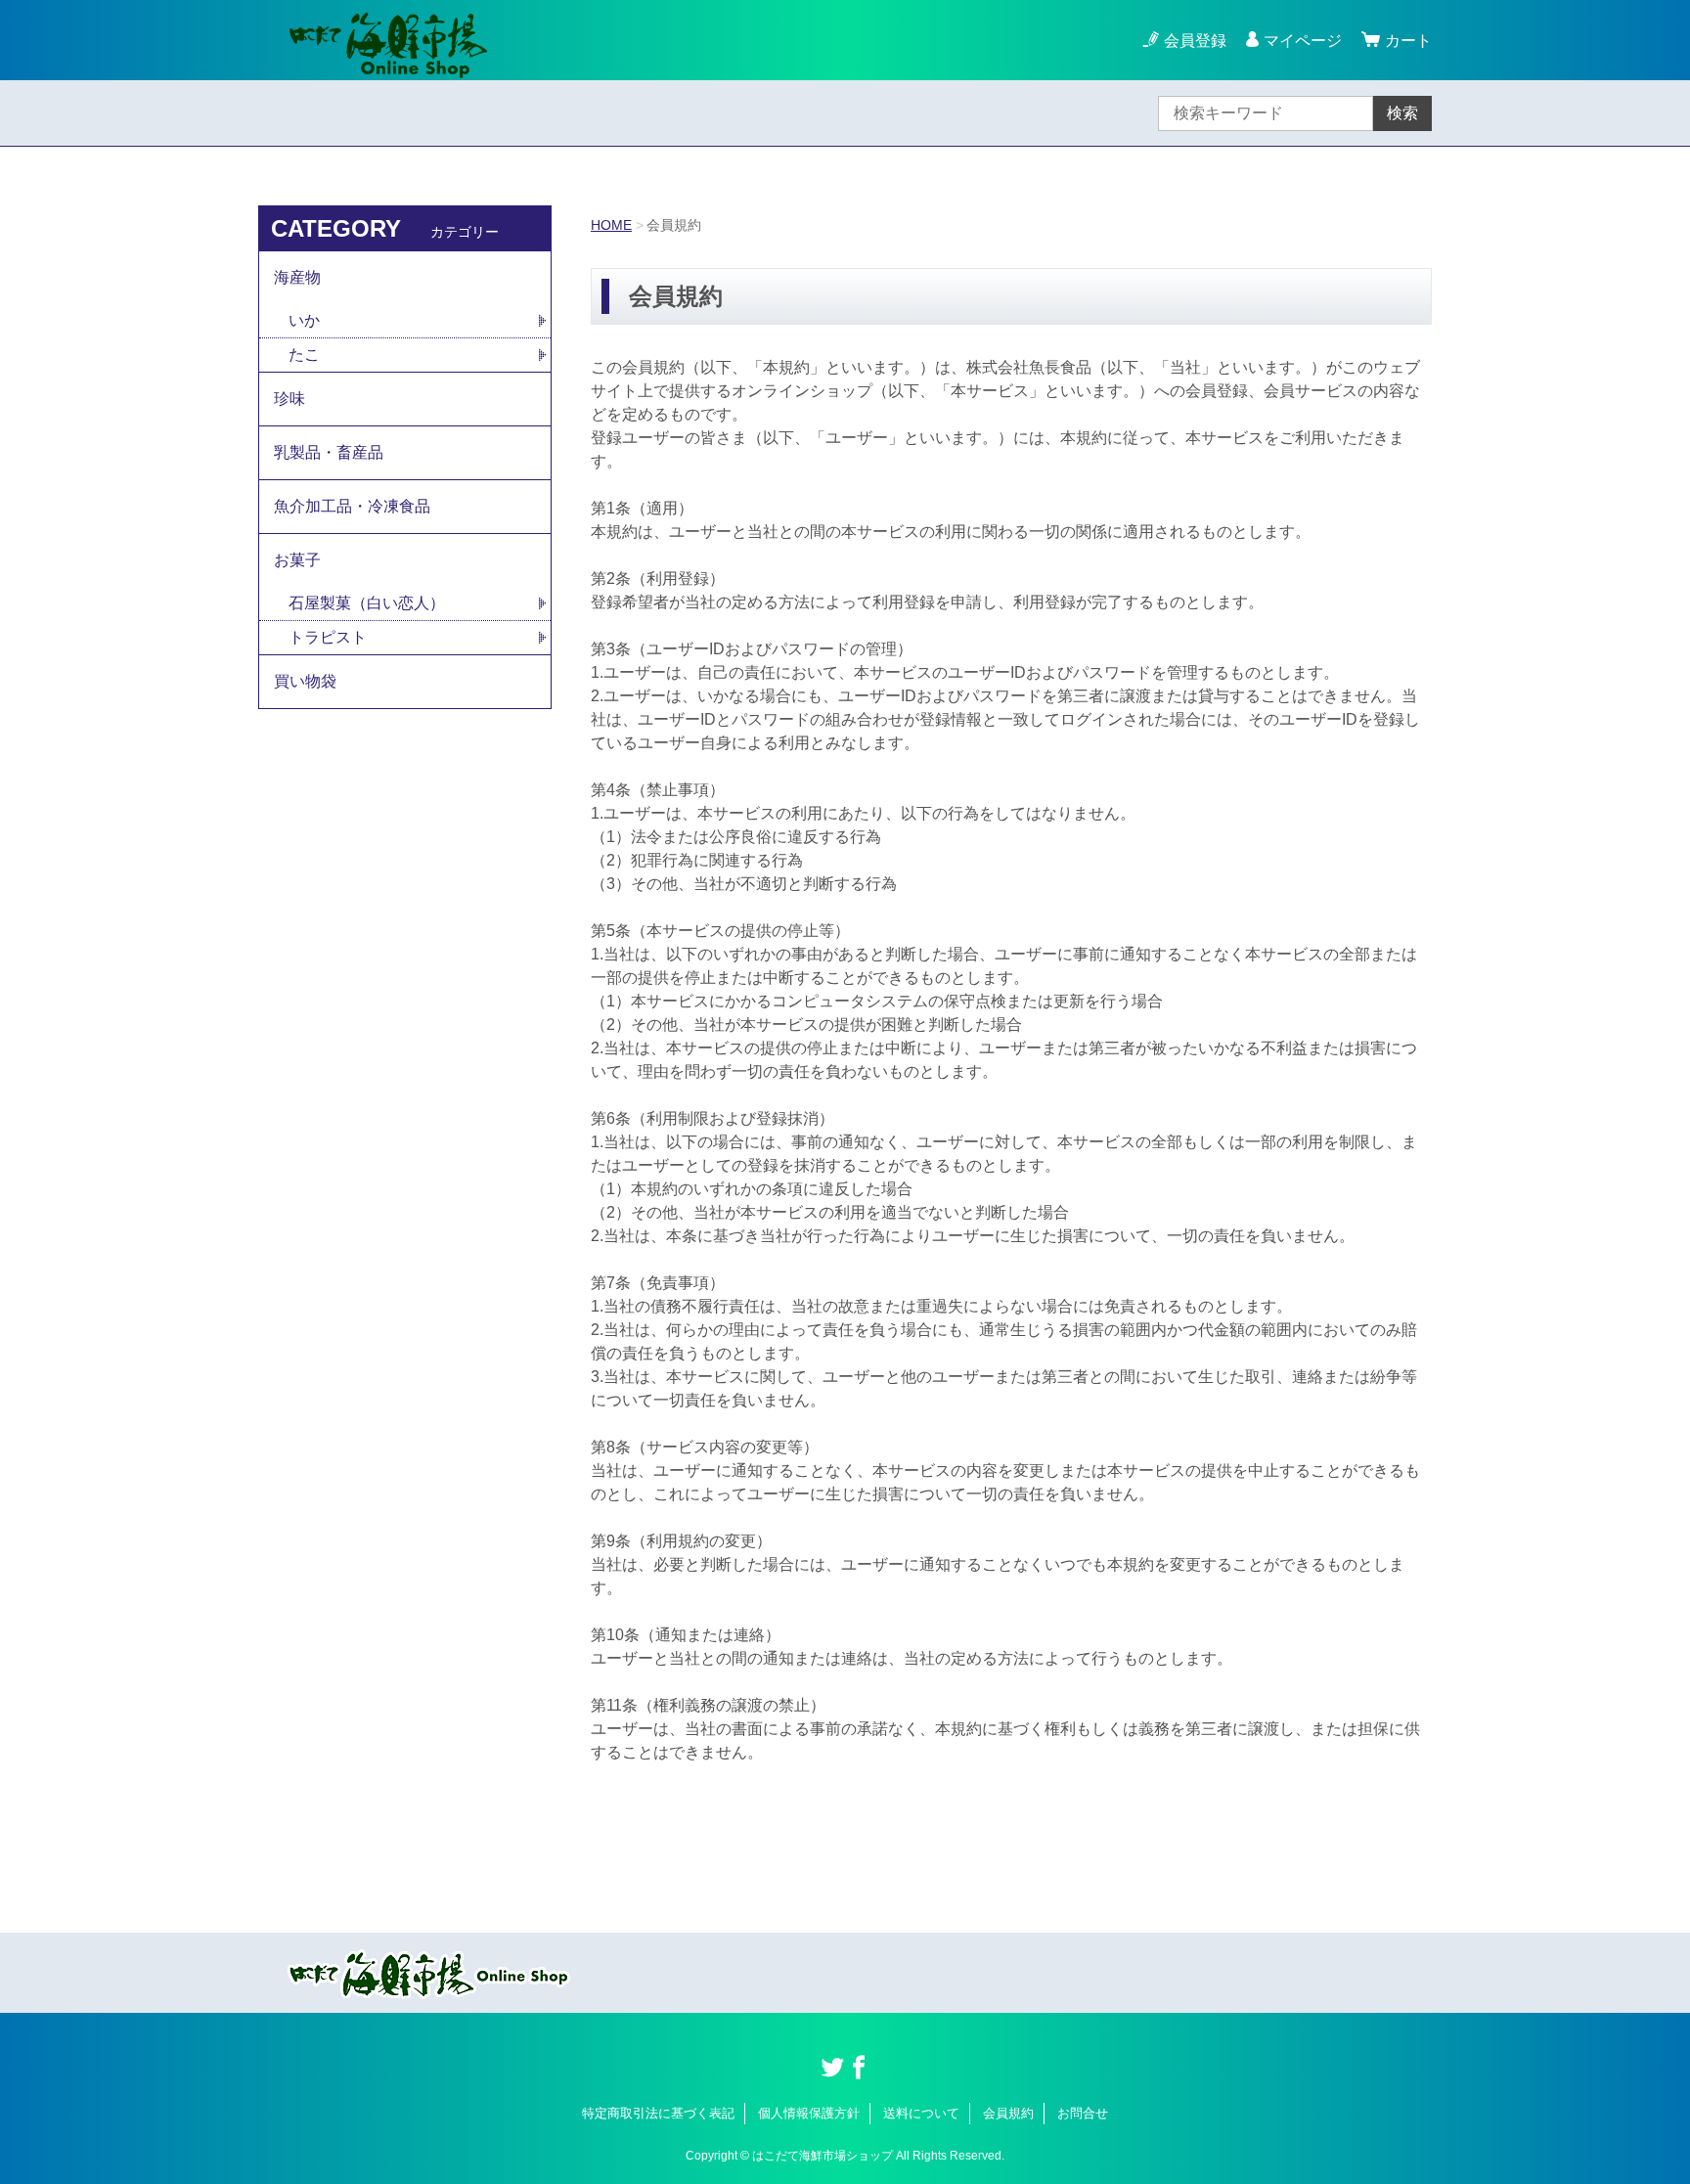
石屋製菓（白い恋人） (367, 603)
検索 (1402, 113)
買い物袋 (305, 681)
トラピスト (328, 637)
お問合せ (1083, 2113)
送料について (921, 2113)
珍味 (289, 399)
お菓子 (297, 560)
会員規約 (1008, 2113)
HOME (611, 225)
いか (304, 320)
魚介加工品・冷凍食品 (352, 506)
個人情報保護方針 (809, 2113)
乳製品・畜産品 (329, 452)
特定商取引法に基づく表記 (658, 2113)
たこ (304, 355)
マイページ (1303, 41)
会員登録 (1195, 41)
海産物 (297, 277)
